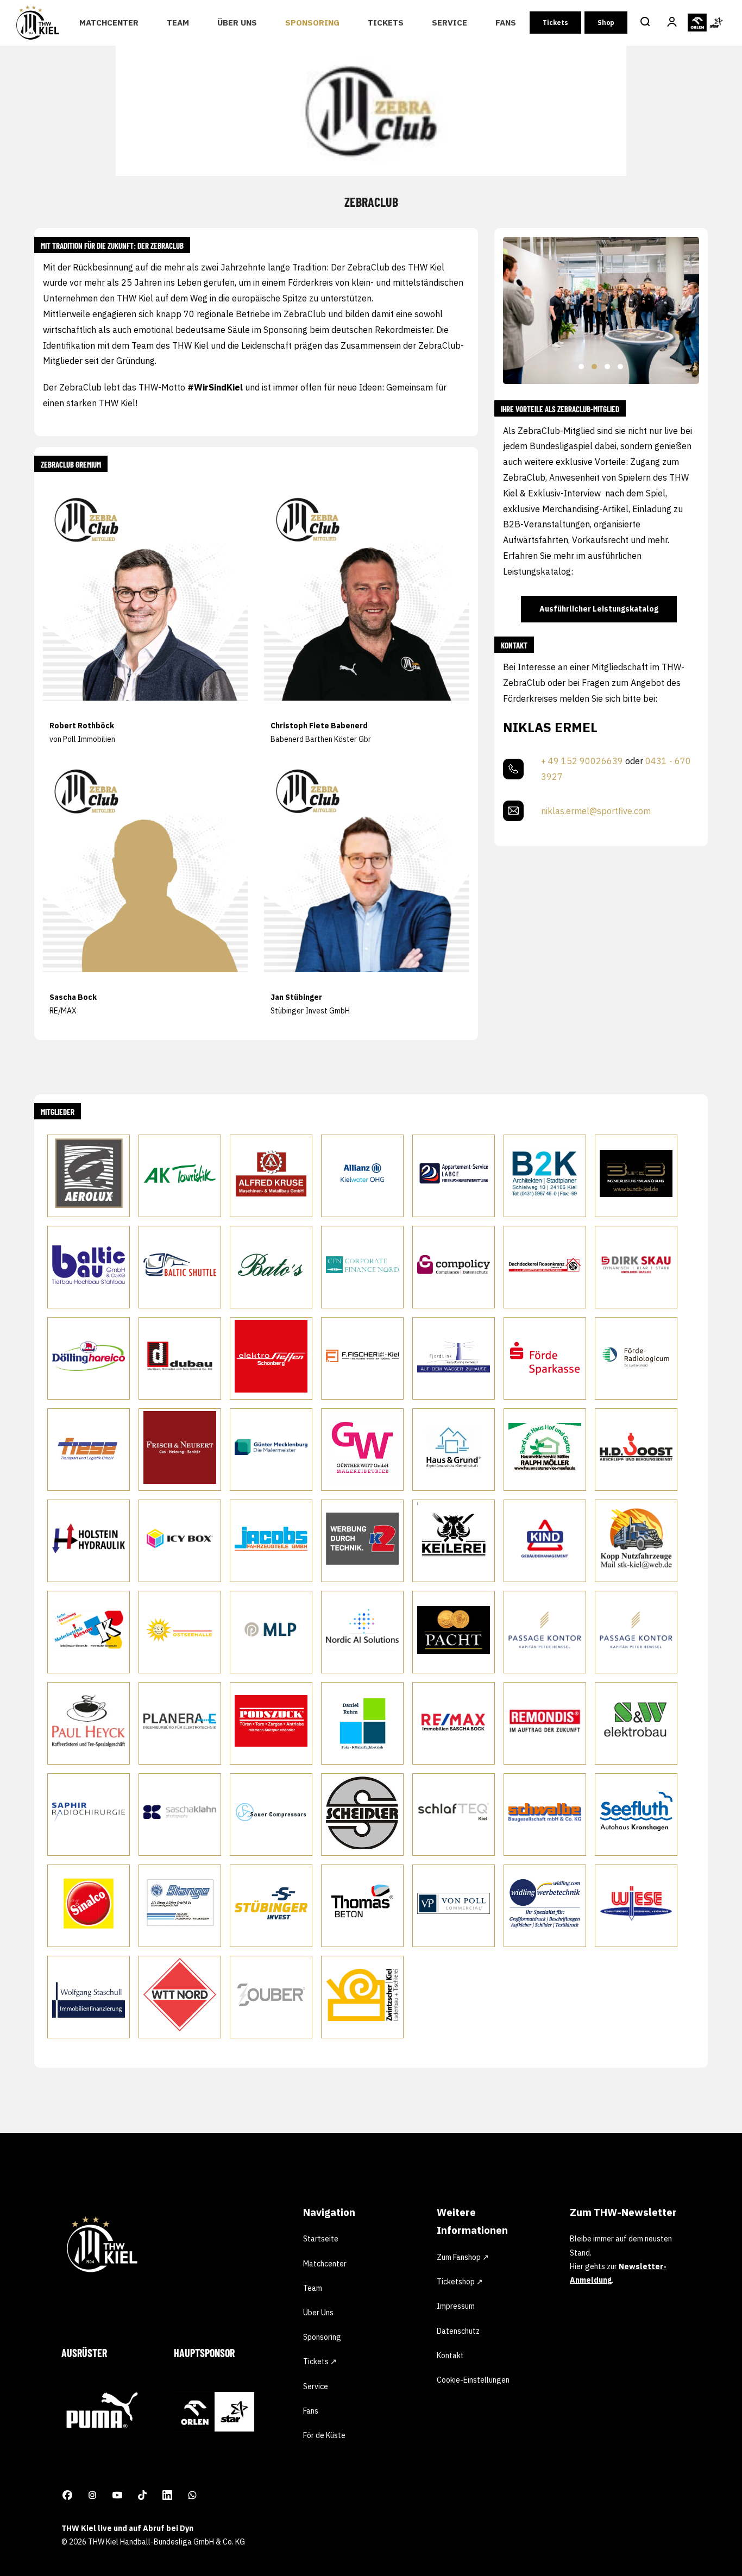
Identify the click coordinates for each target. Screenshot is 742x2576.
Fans (506, 23)
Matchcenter (109, 23)
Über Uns (237, 23)
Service (449, 23)
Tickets (386, 23)
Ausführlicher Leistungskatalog (599, 609)
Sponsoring (312, 23)
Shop (606, 23)
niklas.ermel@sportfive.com (596, 811)
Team (178, 23)
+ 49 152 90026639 (582, 761)
